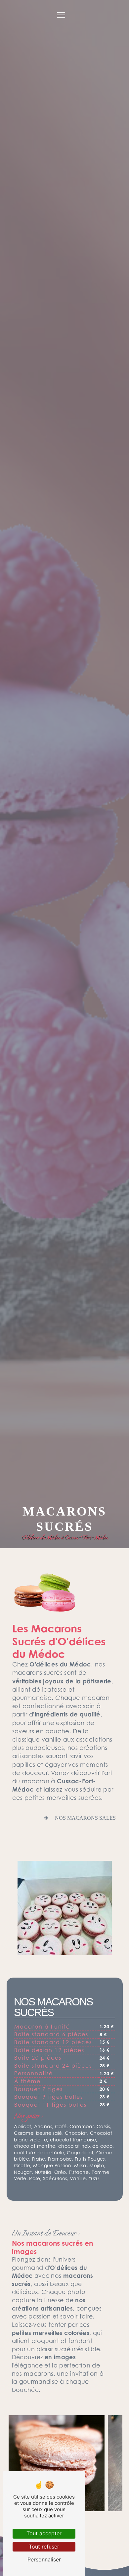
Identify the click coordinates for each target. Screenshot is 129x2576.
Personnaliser (44, 2559)
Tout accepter (44, 2533)
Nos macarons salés (85, 1818)
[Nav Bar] (61, 15)
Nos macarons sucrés (53, 2007)
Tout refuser (44, 2547)
